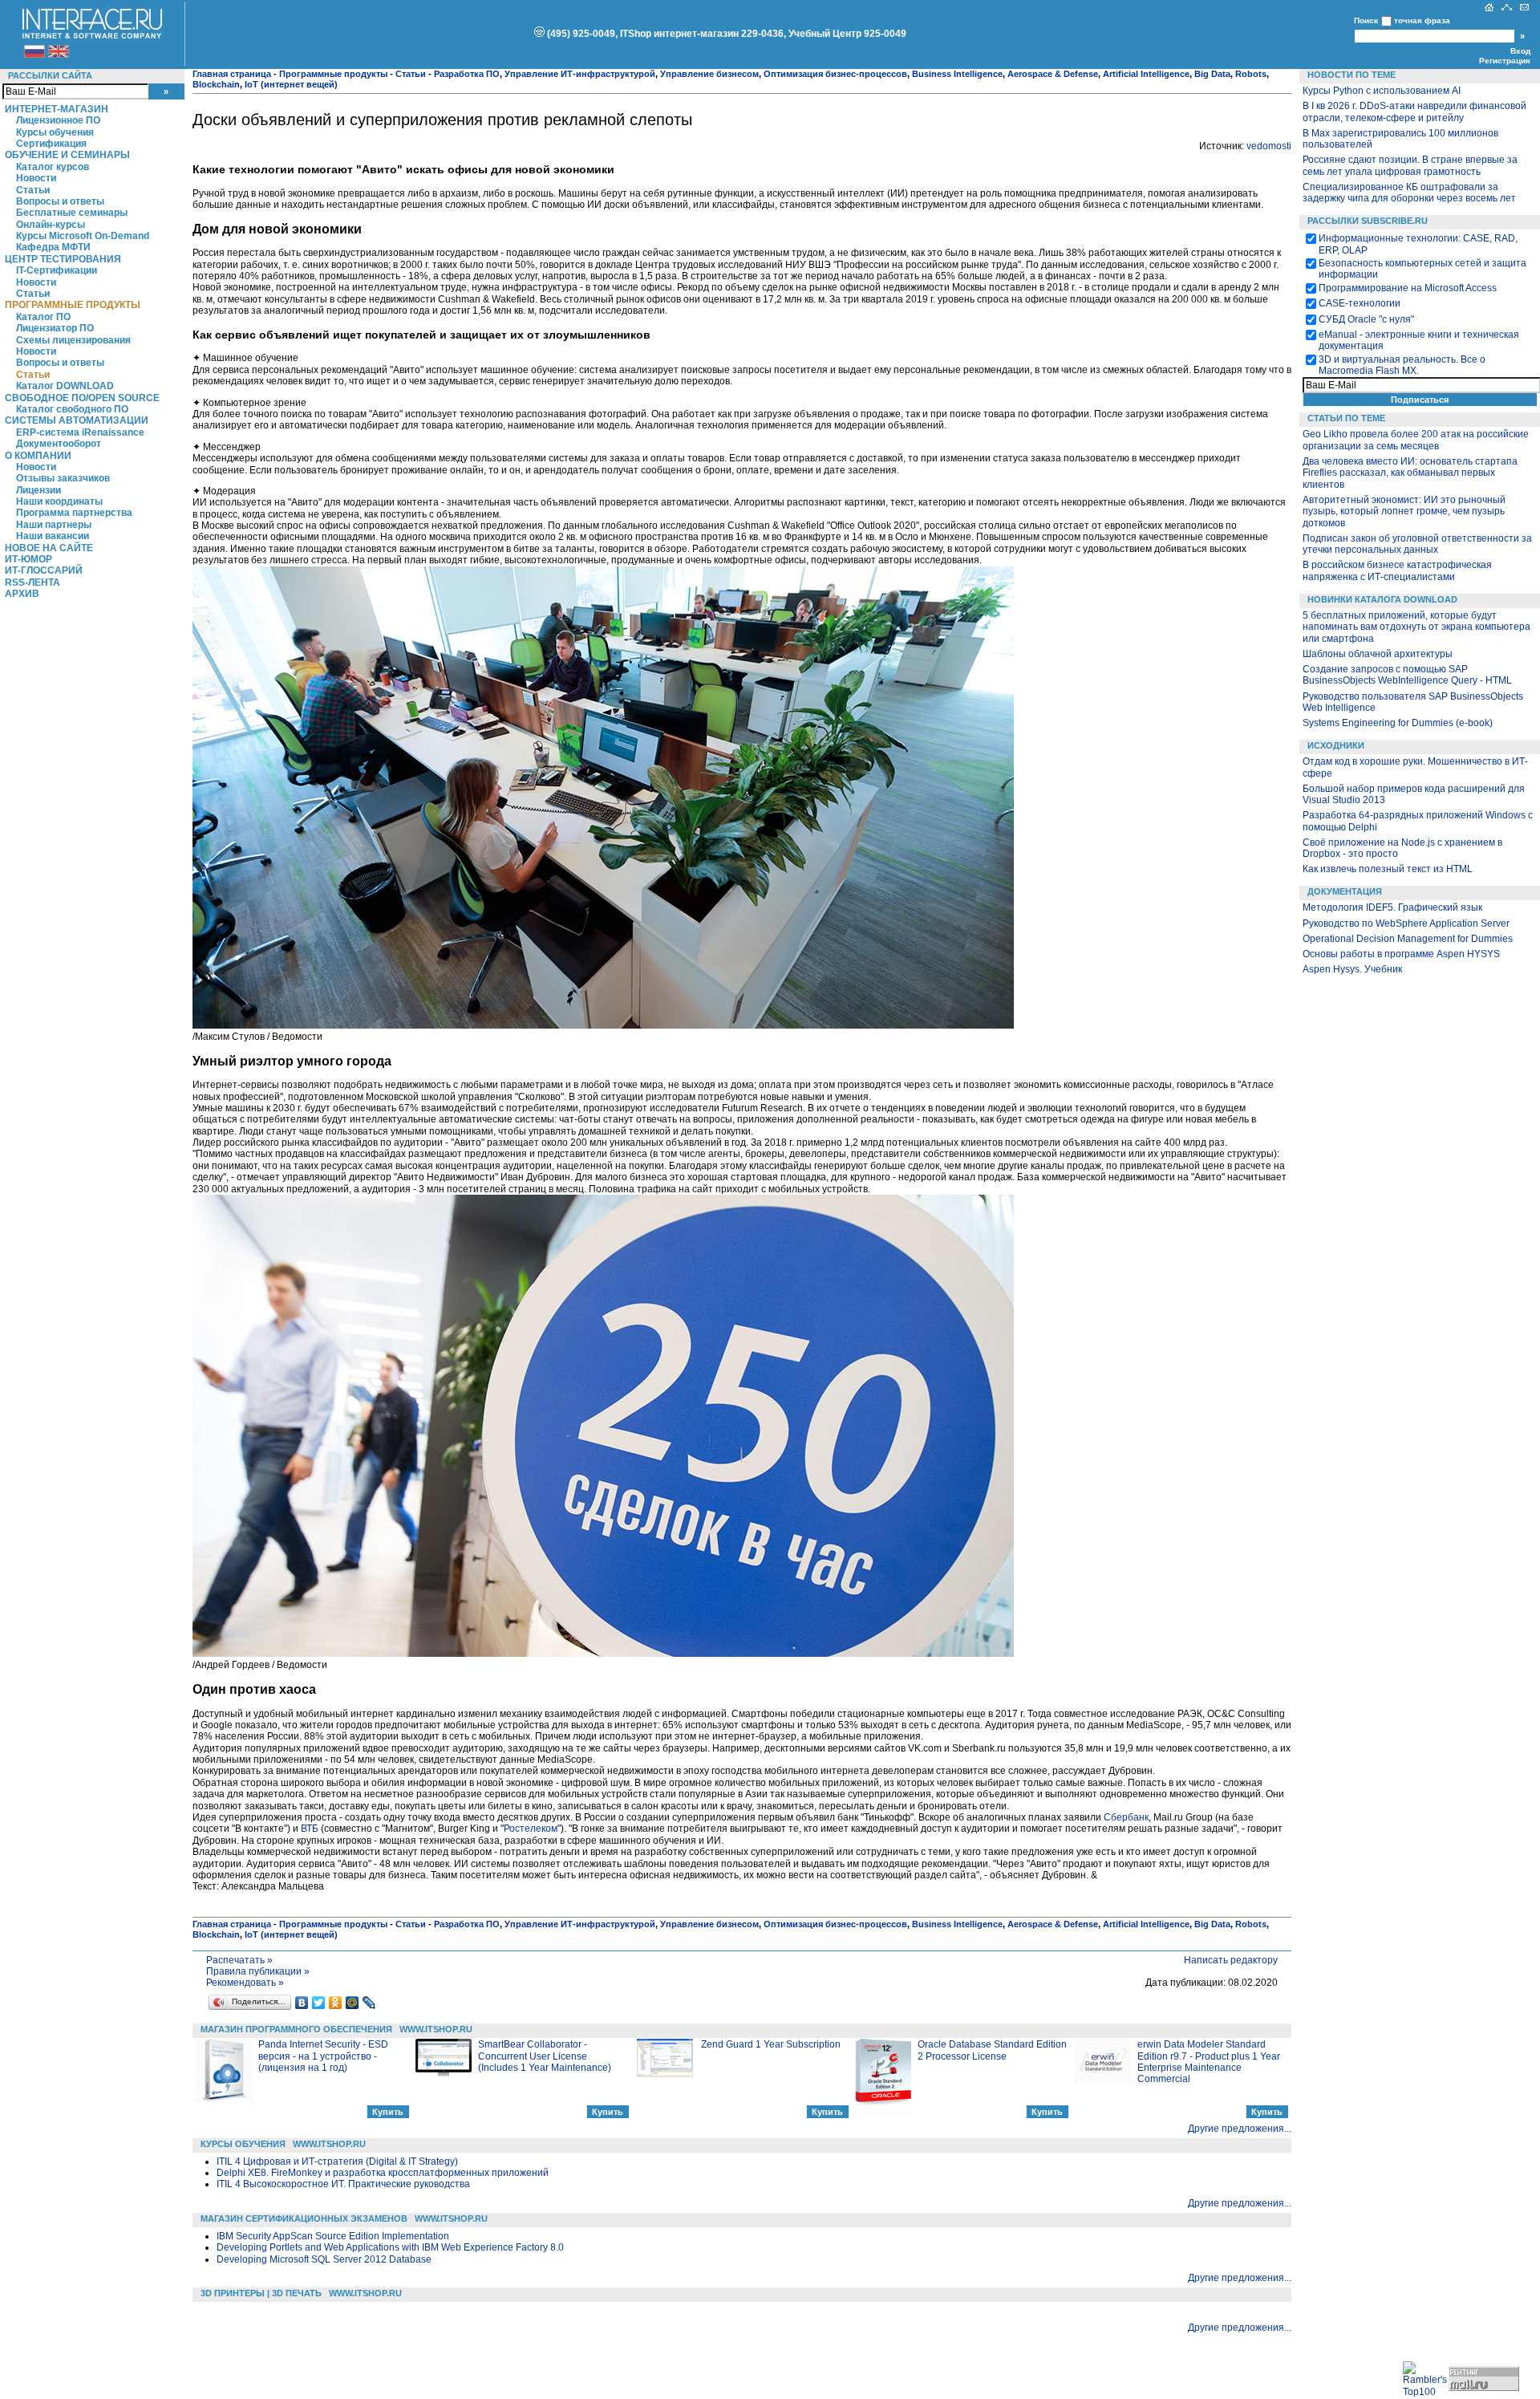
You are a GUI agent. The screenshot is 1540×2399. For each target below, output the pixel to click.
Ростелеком (531, 1829)
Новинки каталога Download (1382, 599)
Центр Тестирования (63, 259)
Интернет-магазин (57, 109)
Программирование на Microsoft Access (1408, 288)
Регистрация (1505, 61)
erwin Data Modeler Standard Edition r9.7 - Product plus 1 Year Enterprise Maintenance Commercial (1209, 2062)
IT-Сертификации (57, 270)
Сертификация (51, 144)
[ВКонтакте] (302, 2003)
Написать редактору (1231, 1960)
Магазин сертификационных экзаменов (304, 2218)
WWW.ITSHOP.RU (436, 2029)
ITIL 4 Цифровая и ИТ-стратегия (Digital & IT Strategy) (337, 2162)
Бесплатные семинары (72, 213)
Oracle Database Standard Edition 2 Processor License (992, 2050)
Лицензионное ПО (58, 120)
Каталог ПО (43, 317)
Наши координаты (59, 501)
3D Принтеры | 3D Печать (261, 2293)
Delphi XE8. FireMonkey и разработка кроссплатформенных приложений (383, 2173)
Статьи (33, 190)
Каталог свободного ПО (72, 409)
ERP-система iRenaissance (80, 432)
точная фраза (1422, 20)
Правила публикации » (258, 1971)
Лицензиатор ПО (55, 328)
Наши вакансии (53, 536)
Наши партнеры (54, 525)
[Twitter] (319, 2003)
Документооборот (59, 444)
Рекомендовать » (245, 1983)
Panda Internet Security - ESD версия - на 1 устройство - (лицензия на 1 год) (323, 2056)
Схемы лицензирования (73, 340)
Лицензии (38, 490)
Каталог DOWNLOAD (65, 386)
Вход (1520, 51)
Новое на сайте (49, 548)
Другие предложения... (1240, 2129)
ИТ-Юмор (28, 559)
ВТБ (310, 1829)
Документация (1345, 891)
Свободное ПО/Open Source (82, 398)
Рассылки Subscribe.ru (1368, 221)
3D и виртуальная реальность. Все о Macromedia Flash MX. (1402, 365)
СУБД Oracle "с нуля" (1366, 319)
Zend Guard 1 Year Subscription (771, 2044)
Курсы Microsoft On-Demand (83, 236)
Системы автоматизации (77, 420)
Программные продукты (73, 305)
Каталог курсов (53, 167)
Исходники (1336, 745)
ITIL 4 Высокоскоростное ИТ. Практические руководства (343, 2184)
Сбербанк (1126, 1817)
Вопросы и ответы (60, 201)
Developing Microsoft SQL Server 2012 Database (324, 2259)
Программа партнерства (74, 513)
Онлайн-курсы (51, 225)
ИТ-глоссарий (44, 570)
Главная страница (232, 74)
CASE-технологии (1360, 303)
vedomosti (1269, 146)
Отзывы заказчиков (63, 478)
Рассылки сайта (50, 75)
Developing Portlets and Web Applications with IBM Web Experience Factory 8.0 (390, 2247)
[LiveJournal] (369, 2003)
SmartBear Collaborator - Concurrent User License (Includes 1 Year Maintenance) (545, 2056)
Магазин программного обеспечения (296, 2029)
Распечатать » (239, 1960)
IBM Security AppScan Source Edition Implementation (333, 2236)
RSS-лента (32, 582)
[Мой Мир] (353, 2003)
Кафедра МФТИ (53, 247)
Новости (36, 178)
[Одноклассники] (336, 2003)
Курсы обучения (55, 132)
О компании (38, 456)
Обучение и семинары (67, 155)
